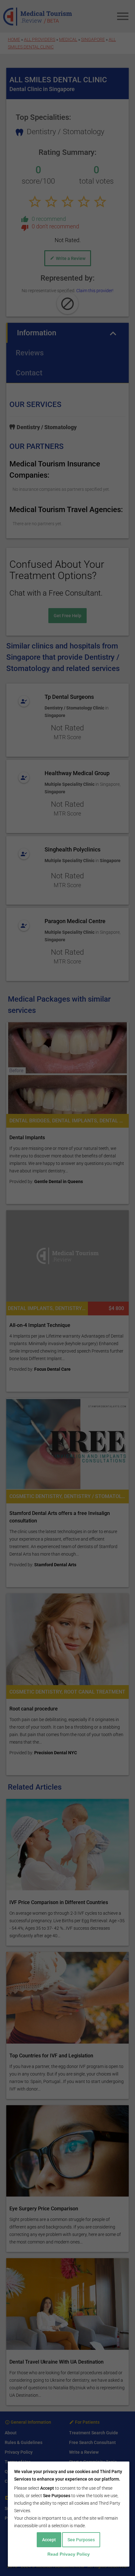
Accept (49, 2540)
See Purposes (81, 2540)
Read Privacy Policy (69, 2554)
